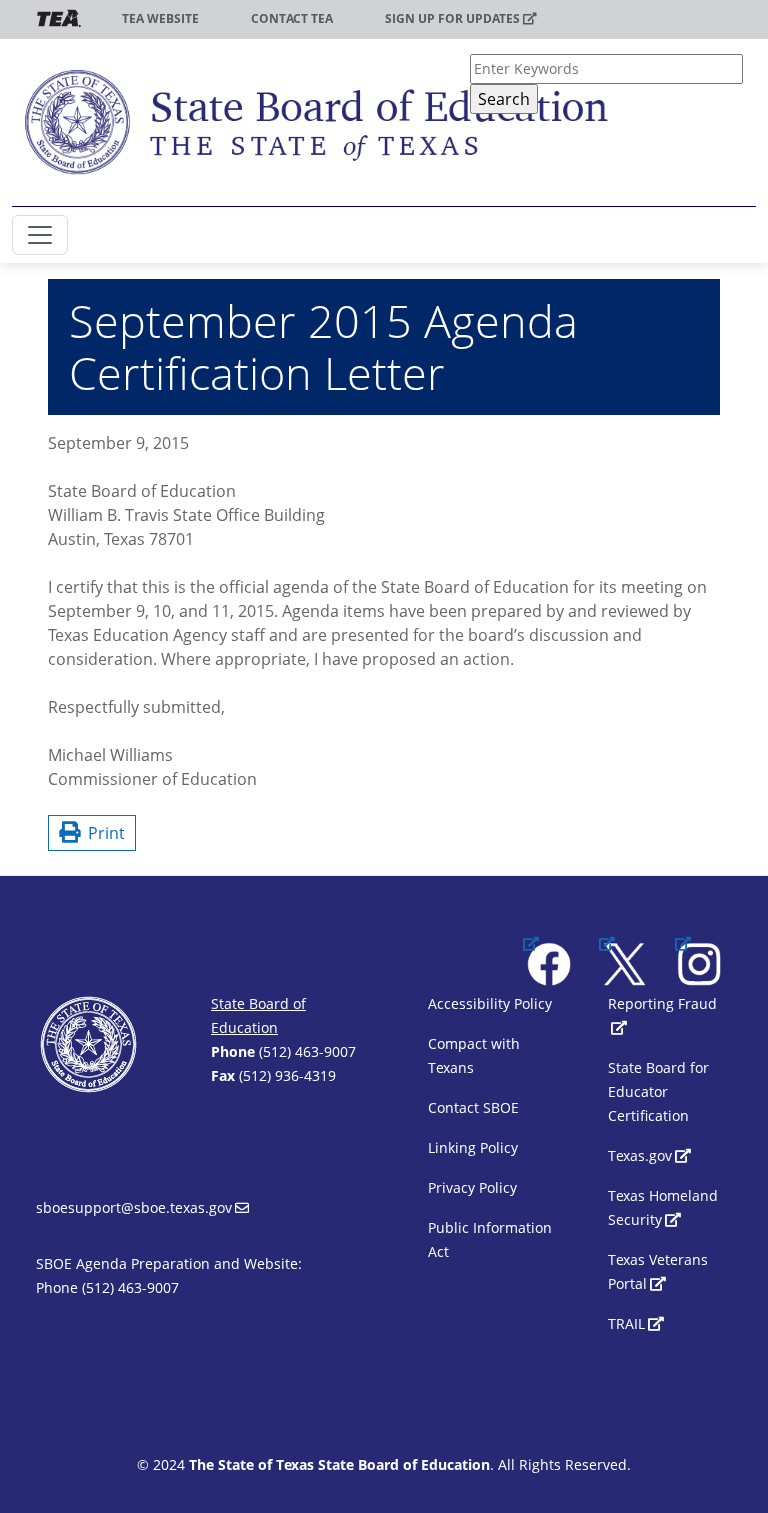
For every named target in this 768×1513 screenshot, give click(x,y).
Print (102, 833)
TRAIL (626, 1323)
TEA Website (160, 18)
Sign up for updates (452, 18)
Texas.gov (640, 1155)
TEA (59, 18)
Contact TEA (292, 18)
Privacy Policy (472, 1187)
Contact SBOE (473, 1107)
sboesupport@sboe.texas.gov (134, 1207)
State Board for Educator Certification (658, 1091)
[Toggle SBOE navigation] (40, 235)
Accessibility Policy (490, 1003)
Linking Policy (473, 1147)
